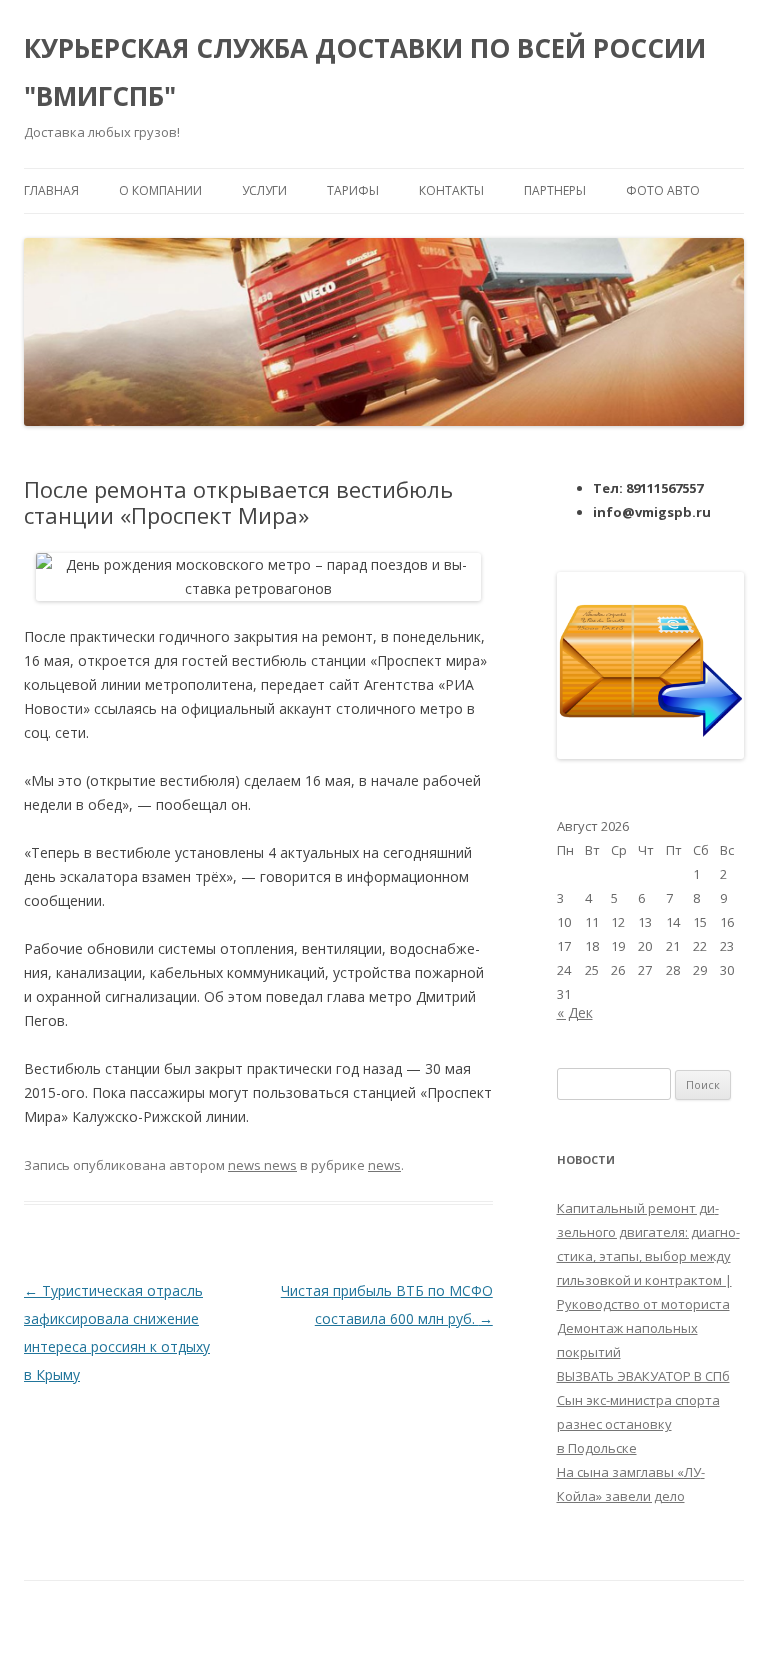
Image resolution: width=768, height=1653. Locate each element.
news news (262, 1165)
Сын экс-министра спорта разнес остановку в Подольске (638, 1424)
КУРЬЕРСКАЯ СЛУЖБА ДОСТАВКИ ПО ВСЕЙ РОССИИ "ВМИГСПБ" (365, 72)
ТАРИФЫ (353, 190)
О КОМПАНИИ (160, 190)
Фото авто (663, 190)
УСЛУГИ (264, 190)
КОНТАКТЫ (451, 190)
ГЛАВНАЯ (51, 190)
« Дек (575, 1012)
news (384, 1165)
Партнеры (555, 190)
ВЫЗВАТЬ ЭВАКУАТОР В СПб (643, 1376)
